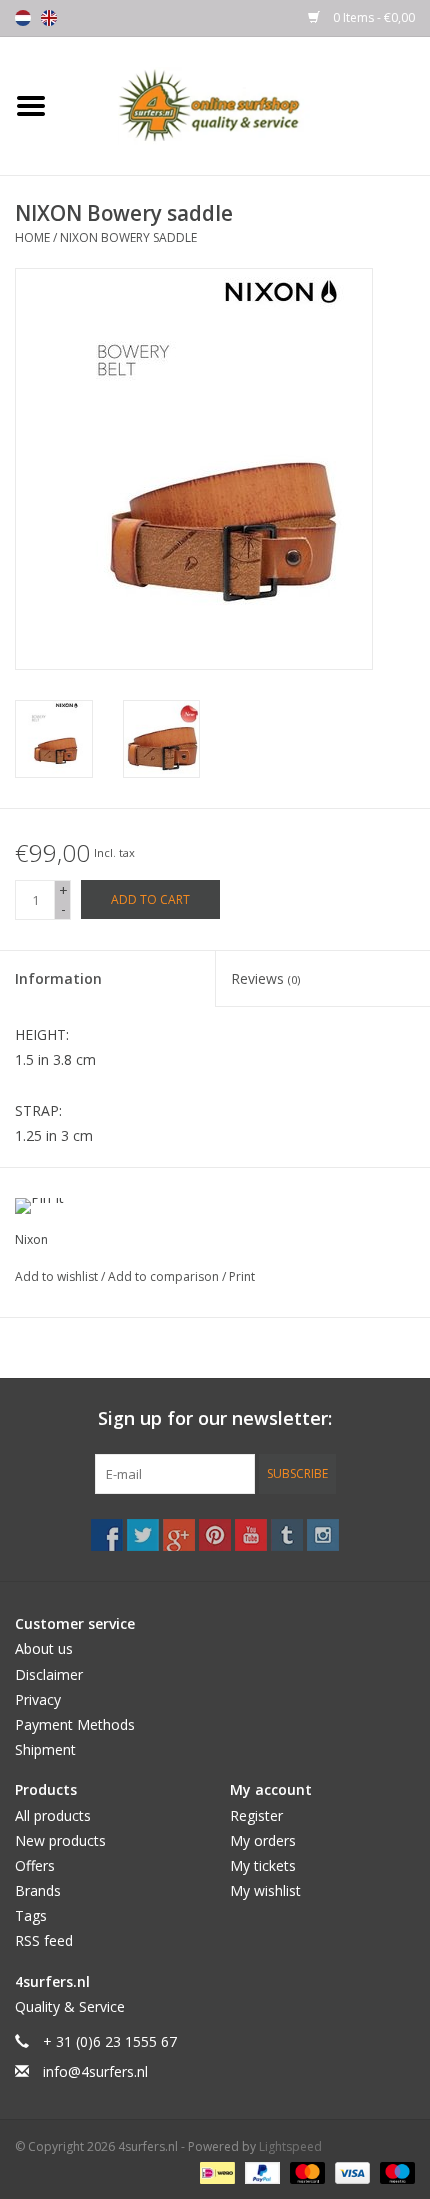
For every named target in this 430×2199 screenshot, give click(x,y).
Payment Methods (75, 1724)
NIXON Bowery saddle (128, 237)
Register (256, 1815)
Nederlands (23, 18)
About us (44, 1648)
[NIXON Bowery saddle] (54, 739)
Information (58, 978)
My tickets (263, 1865)
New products (60, 1840)
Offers (35, 1865)
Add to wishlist (58, 1276)
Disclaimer (49, 1674)
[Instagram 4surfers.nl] (323, 1535)
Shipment (45, 1749)
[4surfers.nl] (246, 104)
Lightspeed (290, 2146)
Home (32, 237)
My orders (263, 1840)
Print (242, 1276)
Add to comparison (165, 1276)
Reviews (265, 978)
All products (53, 1815)
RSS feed (44, 1940)
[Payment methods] (215, 2171)
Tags (31, 1915)
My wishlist (265, 1890)
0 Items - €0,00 (372, 17)
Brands (38, 1890)
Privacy (38, 1699)
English (49, 18)
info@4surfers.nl (95, 2071)
